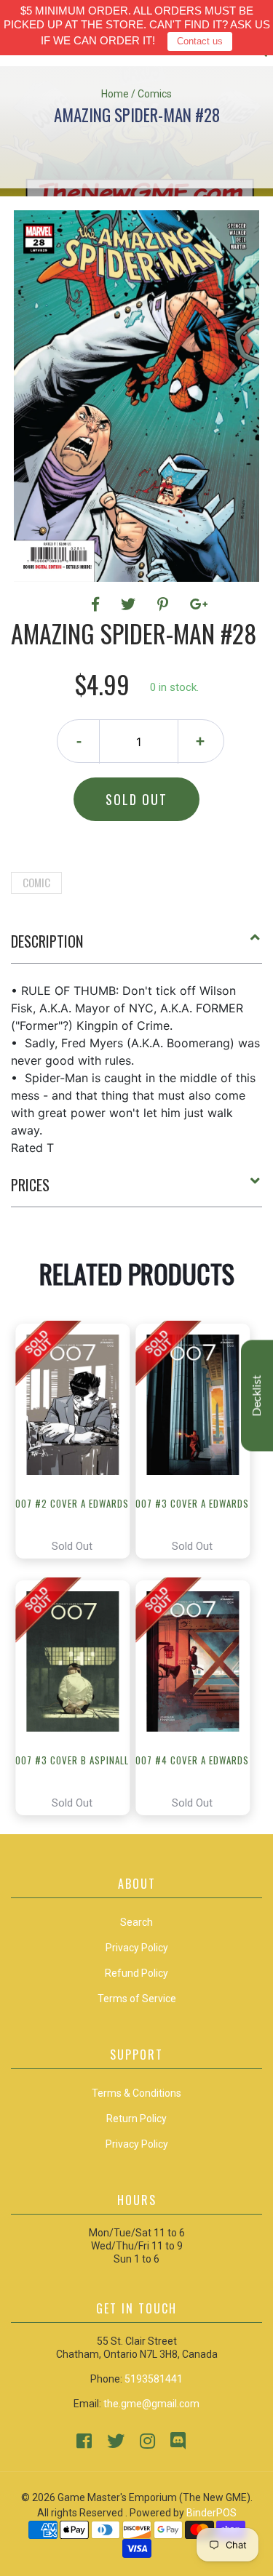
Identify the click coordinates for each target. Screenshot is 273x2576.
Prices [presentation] (30, 1185)
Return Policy (136, 2119)
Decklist (257, 1396)
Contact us (200, 41)
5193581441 (154, 2379)
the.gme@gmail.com (151, 2404)
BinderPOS (211, 2513)
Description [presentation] (47, 941)
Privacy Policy (137, 2144)
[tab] (136, 947)
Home (115, 94)
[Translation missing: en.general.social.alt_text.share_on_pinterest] (165, 604)
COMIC (36, 882)
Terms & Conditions (136, 2093)
